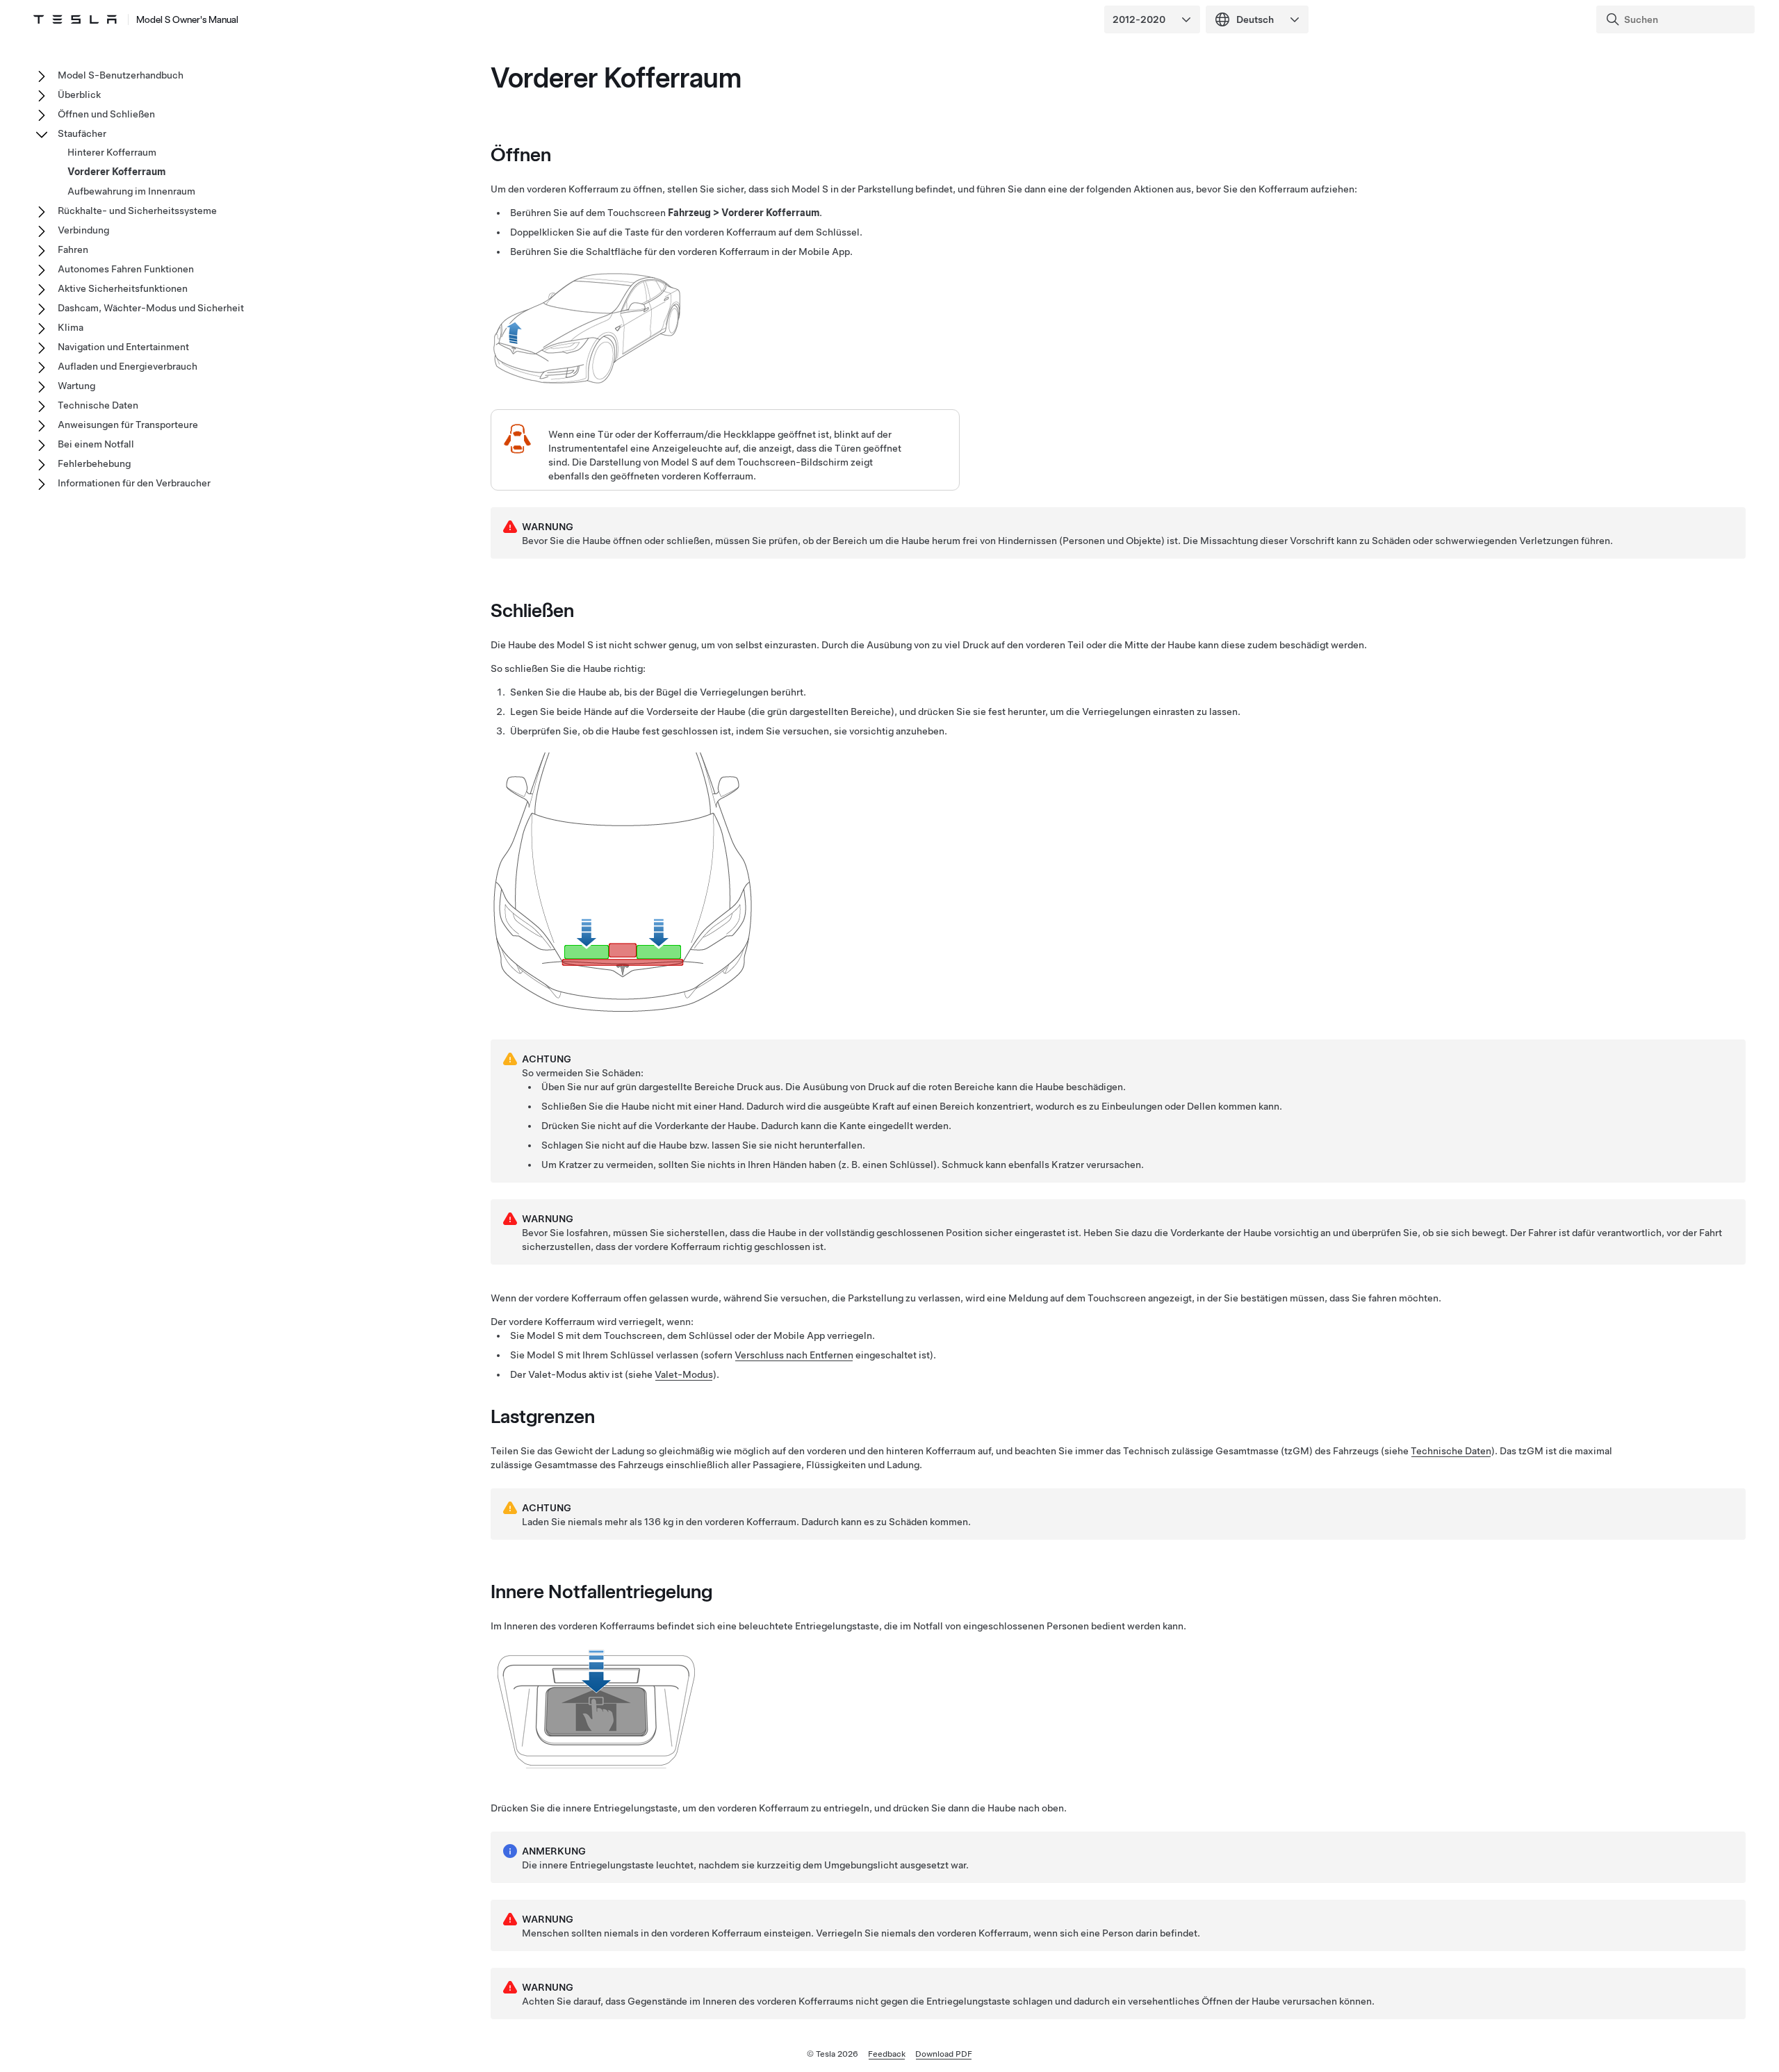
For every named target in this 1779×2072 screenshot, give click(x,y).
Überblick (79, 94)
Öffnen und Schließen (106, 114)
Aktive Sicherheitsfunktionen (123, 288)
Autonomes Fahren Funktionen (126, 269)
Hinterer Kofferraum (112, 152)
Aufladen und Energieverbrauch (128, 366)
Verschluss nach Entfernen (794, 1355)
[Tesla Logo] (75, 19)
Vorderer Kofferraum (116, 172)
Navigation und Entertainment (123, 347)
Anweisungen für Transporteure (128, 425)
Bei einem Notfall (96, 444)
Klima (71, 327)
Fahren (73, 249)
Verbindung (83, 230)
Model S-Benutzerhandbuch (121, 75)
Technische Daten (1451, 1451)
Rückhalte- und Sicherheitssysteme (137, 211)
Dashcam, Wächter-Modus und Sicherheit (151, 308)
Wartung (76, 386)
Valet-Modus (684, 1374)
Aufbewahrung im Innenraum (131, 191)
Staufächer (82, 133)
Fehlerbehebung (94, 463)
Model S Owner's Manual (187, 19)
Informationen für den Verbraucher (134, 483)
